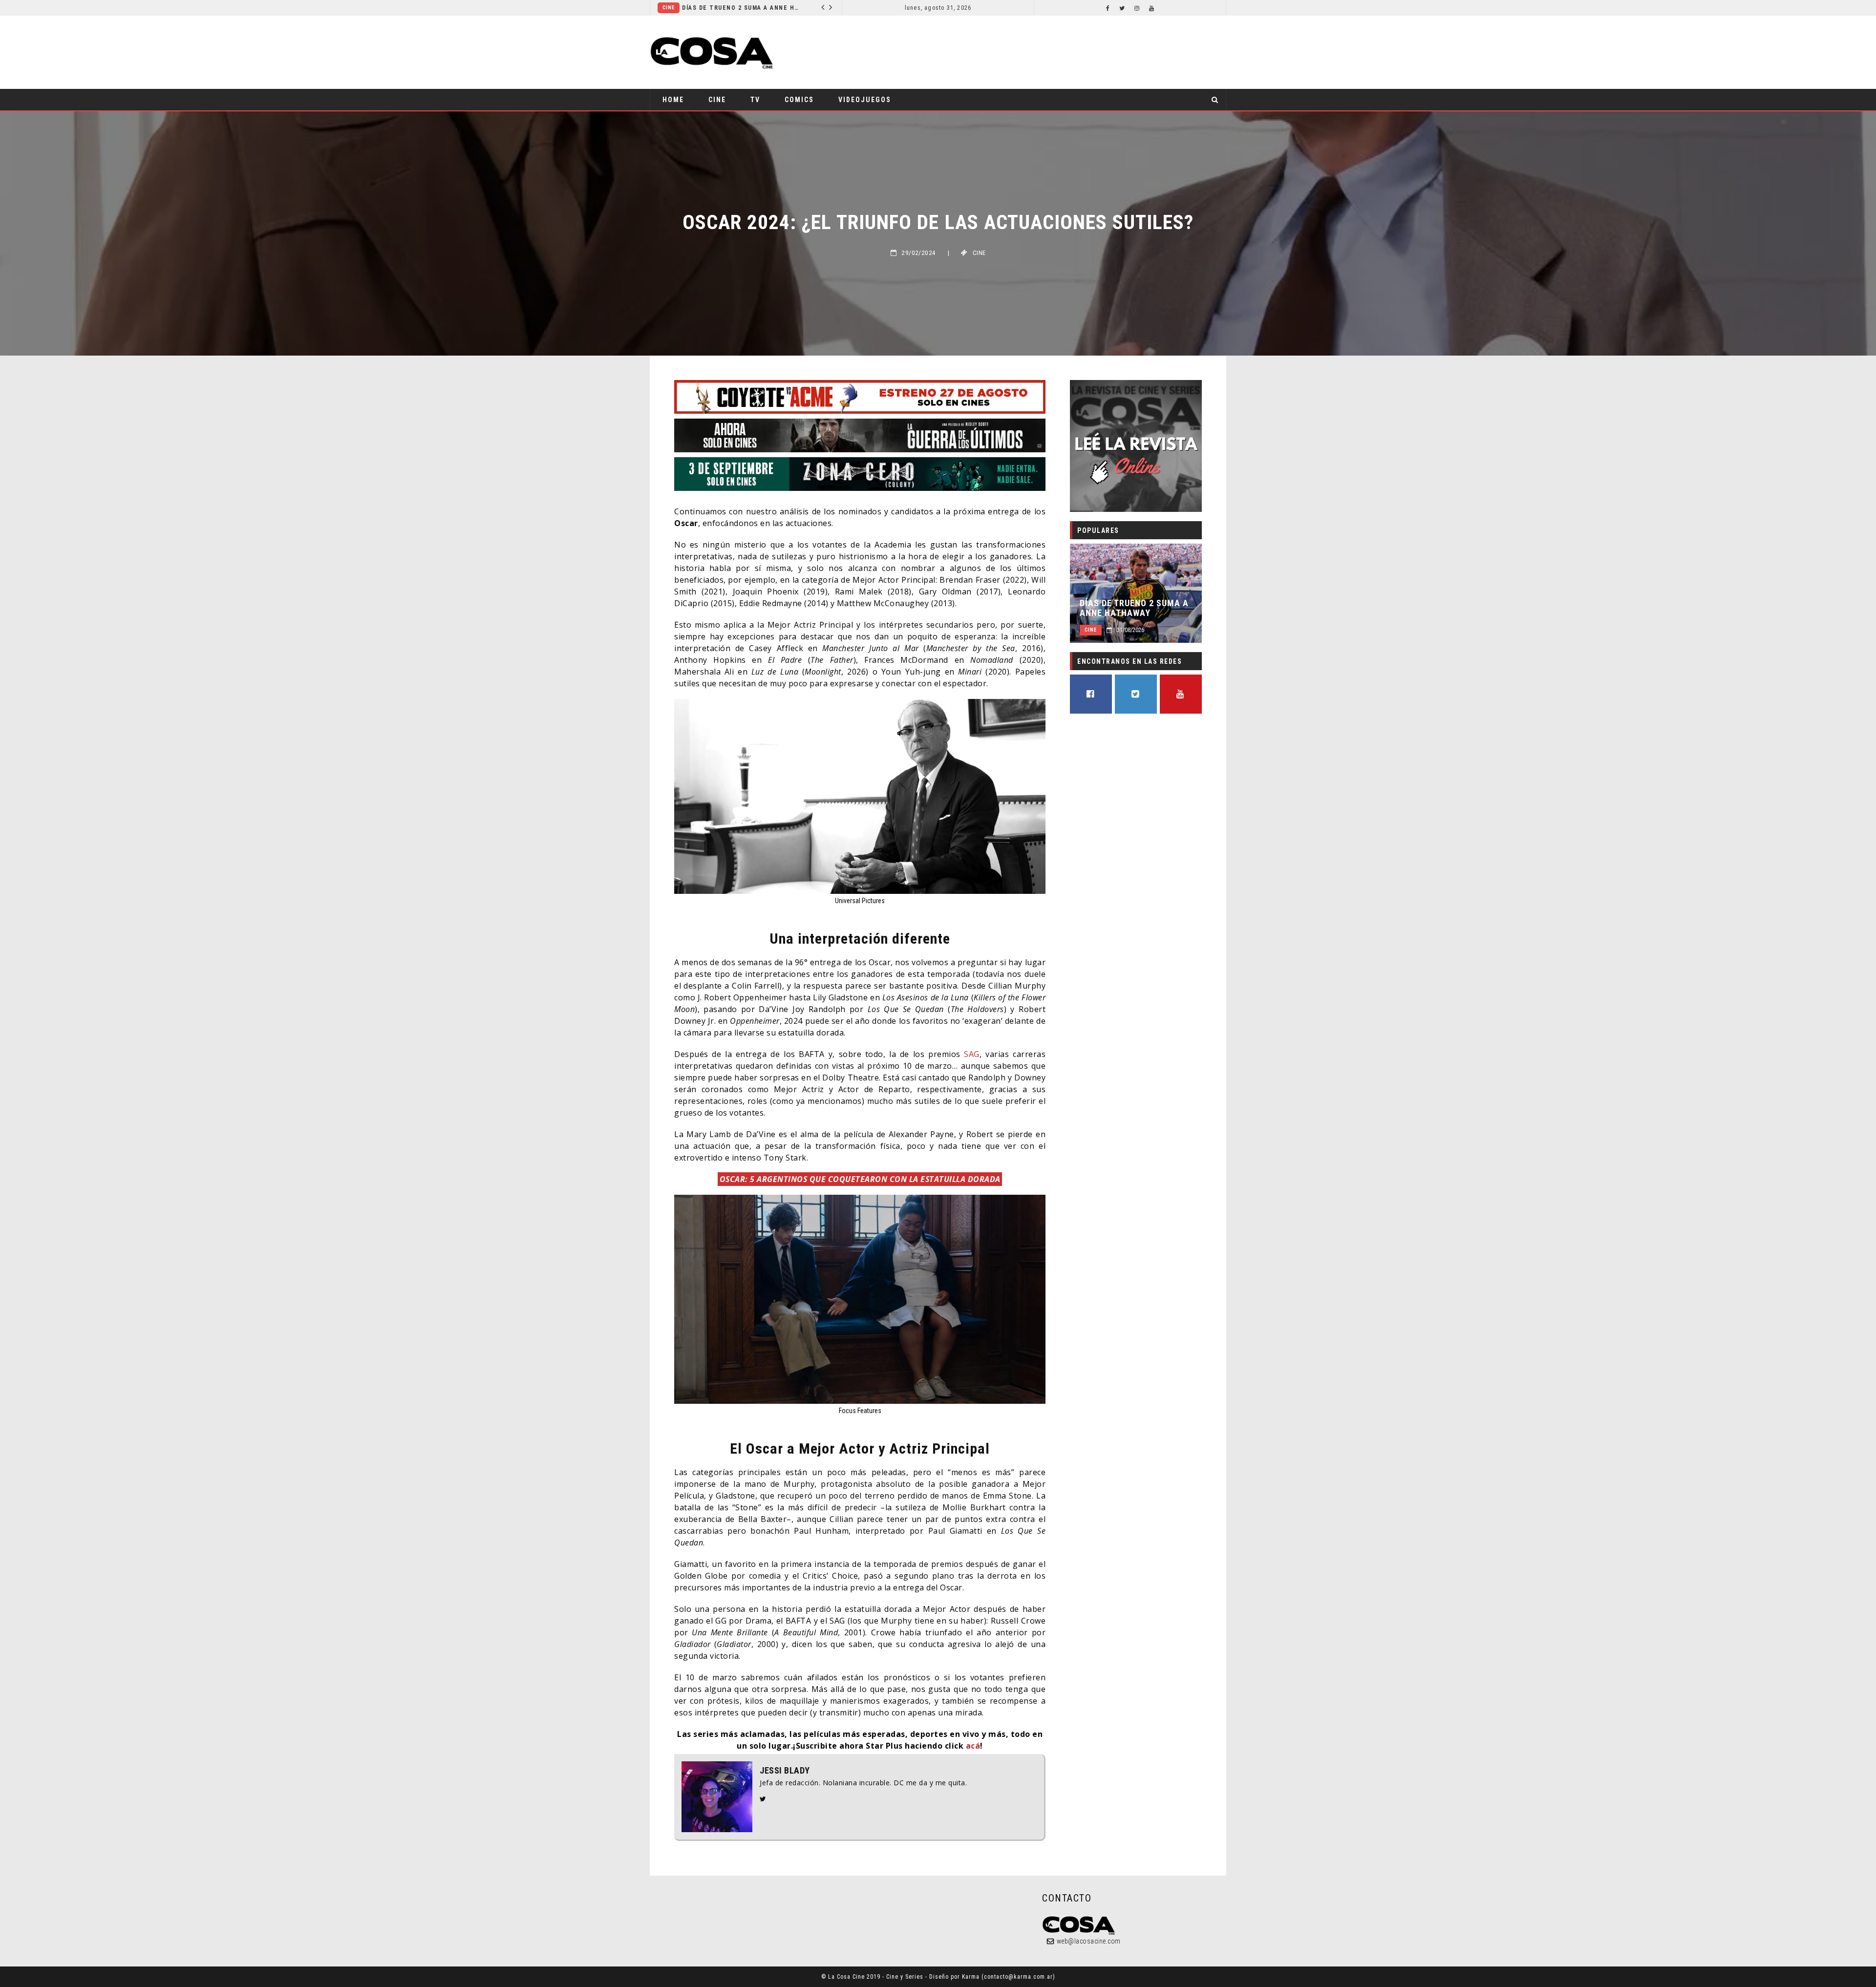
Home (673, 100)
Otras (671, 8)
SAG (972, 1054)
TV (755, 100)
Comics (799, 100)
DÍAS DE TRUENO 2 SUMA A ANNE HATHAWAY (1134, 608)
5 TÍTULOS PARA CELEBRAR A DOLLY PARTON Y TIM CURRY (746, 8)
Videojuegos (865, 100)
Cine (717, 100)
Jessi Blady (785, 1771)
